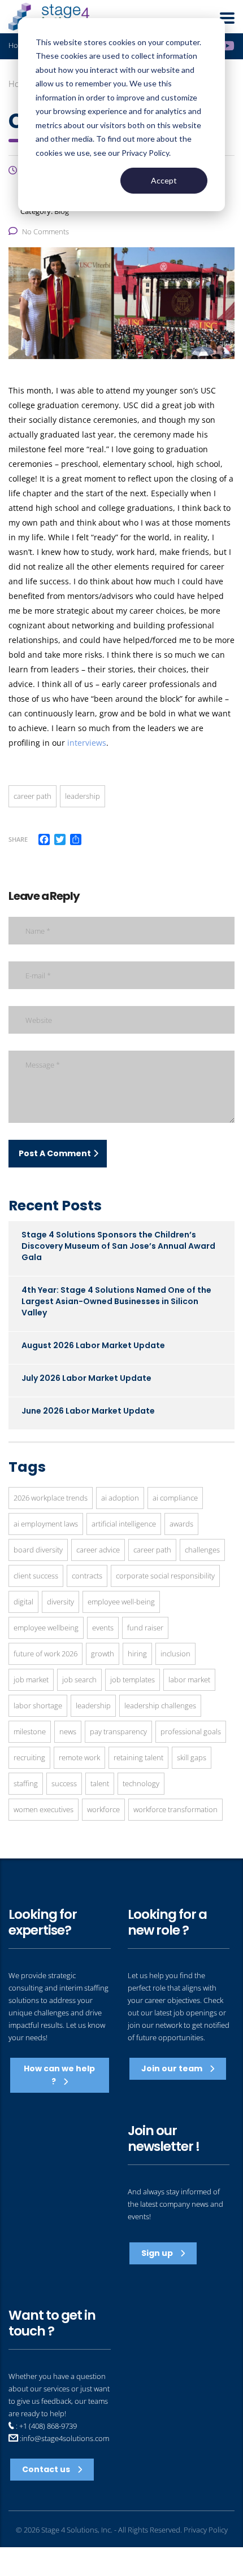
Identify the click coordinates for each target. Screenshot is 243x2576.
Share (18, 839)
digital (23, 1602)
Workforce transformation (175, 1809)
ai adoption (120, 1498)
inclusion (175, 1654)
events (103, 1628)
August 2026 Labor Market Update (93, 1345)
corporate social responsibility (165, 1576)
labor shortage (38, 1705)
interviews (87, 743)
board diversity (38, 1550)
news (68, 1731)
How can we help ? (59, 2075)
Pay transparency (118, 1731)
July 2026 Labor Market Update (86, 1378)
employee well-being (121, 1602)
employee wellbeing (46, 1628)
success (64, 1783)
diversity (60, 1602)
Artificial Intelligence (124, 1524)
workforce (103, 1809)
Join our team (173, 2068)
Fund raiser (145, 1628)
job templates (133, 1680)
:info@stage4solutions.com (64, 2438)
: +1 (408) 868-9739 (45, 2426)
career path (32, 796)
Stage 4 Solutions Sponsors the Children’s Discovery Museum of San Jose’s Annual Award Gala (118, 1246)
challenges (202, 1550)
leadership (83, 796)
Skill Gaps (192, 1757)
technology (141, 1783)
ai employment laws (46, 1524)
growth (103, 1654)
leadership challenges (160, 1705)
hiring (137, 1654)
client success (36, 1576)
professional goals (191, 1731)
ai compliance (175, 1498)
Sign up (158, 2253)
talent (100, 1783)
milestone (30, 1731)
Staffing (26, 1783)
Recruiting (29, 1757)
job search (79, 1680)
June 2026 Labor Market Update (88, 1411)
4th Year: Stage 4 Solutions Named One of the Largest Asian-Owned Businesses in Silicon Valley (116, 1301)
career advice (98, 1550)
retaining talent (138, 1757)
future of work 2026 (45, 1654)
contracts (87, 1576)
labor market (189, 1680)
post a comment (55, 1153)
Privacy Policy (206, 2530)
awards (181, 1524)
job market (31, 1680)
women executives (44, 1809)
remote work (79, 1757)
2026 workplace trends (51, 1498)
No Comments (45, 231)
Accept (164, 180)
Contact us (47, 2469)
